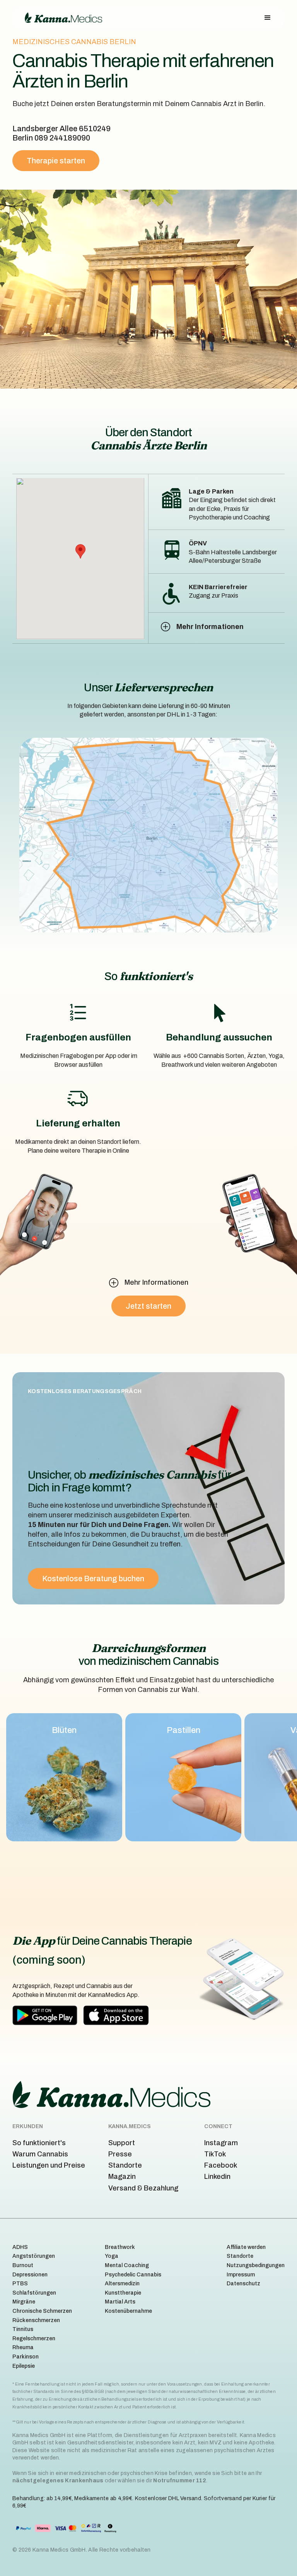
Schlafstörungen (34, 2293)
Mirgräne (24, 2302)
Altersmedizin (122, 2284)
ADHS (20, 2247)
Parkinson (26, 2357)
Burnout (23, 2265)
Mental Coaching (127, 2265)
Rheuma (23, 2347)
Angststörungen (34, 2256)
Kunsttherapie (123, 2293)
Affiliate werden (246, 2247)
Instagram (221, 2143)
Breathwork (120, 2247)
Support (122, 2143)
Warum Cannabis (40, 2154)
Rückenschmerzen (36, 2320)
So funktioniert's (39, 2143)
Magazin (122, 2177)
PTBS (20, 2284)
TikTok (215, 2154)
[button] (268, 18)
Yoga (112, 2256)
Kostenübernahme (128, 2311)
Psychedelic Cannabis (133, 2275)
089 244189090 (62, 138)
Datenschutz (243, 2284)
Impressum (241, 2275)
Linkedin (217, 2177)
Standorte (125, 2165)
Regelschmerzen (34, 2339)
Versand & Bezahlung (143, 2188)
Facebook (221, 2165)
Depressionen (30, 2275)
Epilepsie (24, 2366)
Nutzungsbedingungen (256, 2265)
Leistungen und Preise (49, 2165)
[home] (63, 18)
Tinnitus (23, 2329)
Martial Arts (120, 2302)
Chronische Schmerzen (42, 2311)
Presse (120, 2154)
